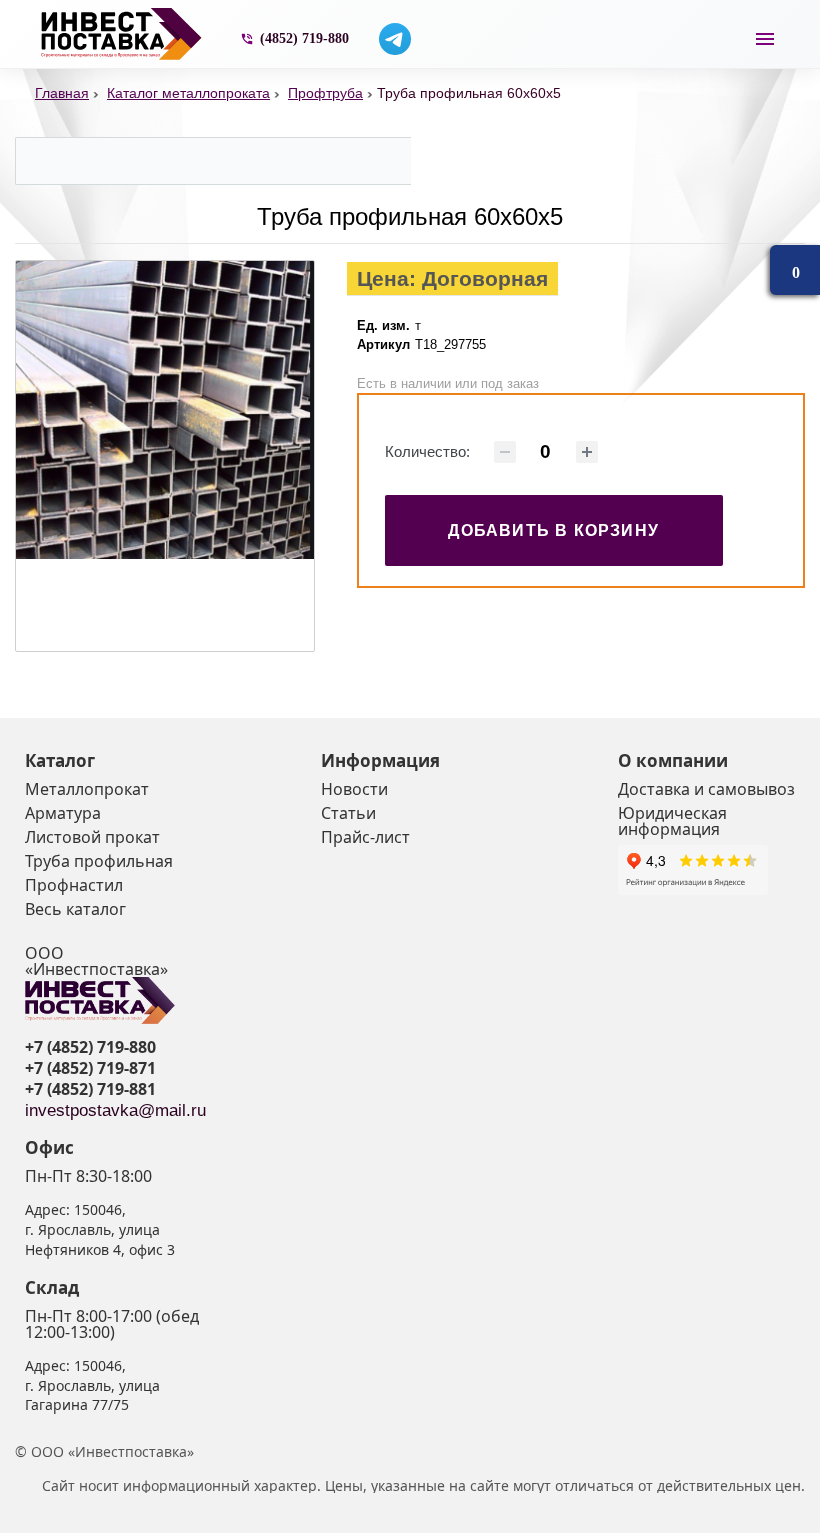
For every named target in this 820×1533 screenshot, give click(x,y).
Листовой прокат (92, 837)
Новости (354, 789)
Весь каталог (75, 909)
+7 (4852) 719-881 (90, 1089)
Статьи (348, 813)
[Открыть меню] (765, 39)
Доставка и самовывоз (706, 789)
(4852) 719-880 (304, 38)
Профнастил (74, 885)
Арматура (63, 813)
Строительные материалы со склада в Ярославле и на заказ (125, 34)
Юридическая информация (672, 821)
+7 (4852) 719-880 (90, 1047)
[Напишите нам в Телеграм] (395, 39)
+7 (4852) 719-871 (90, 1068)
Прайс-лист (365, 837)
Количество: (427, 451)
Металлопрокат (87, 789)
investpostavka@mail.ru (115, 1110)
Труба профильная (99, 861)
